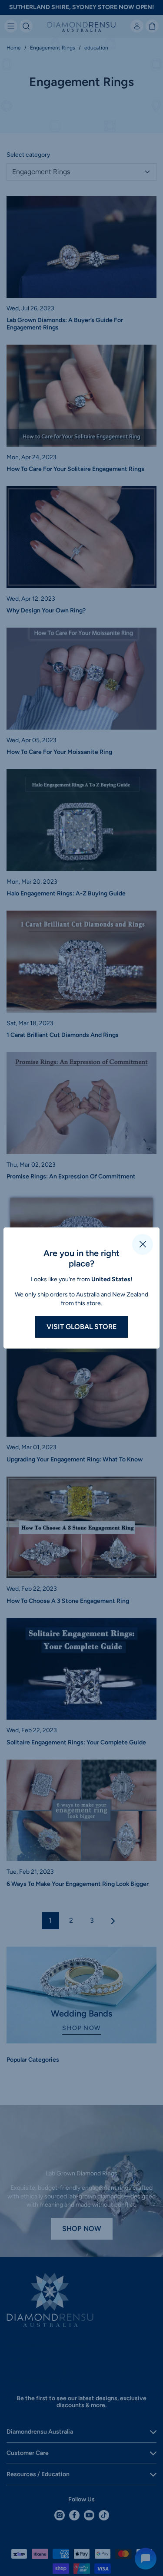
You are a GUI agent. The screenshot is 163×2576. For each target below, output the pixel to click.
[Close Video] (143, 1244)
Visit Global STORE (81, 1327)
